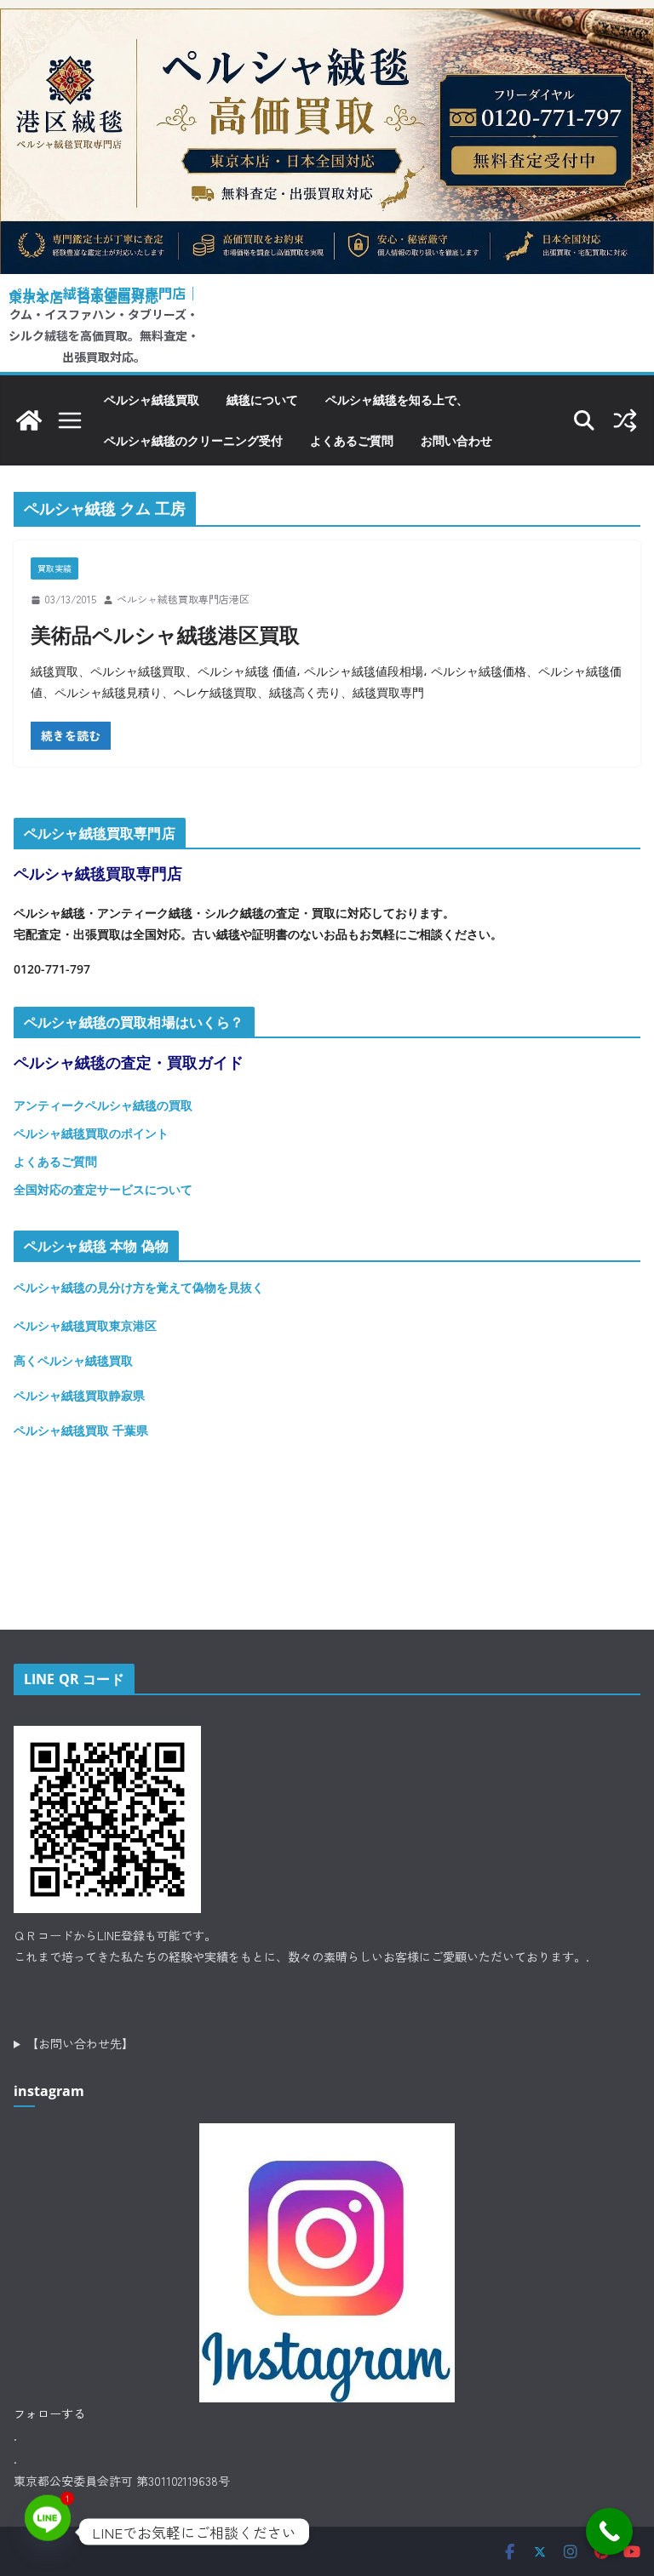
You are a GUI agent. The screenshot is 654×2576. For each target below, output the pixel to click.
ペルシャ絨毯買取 (152, 400)
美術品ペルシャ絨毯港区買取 (165, 634)
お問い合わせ (456, 440)
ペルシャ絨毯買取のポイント (91, 1133)
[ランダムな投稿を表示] (625, 420)
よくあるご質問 (352, 440)
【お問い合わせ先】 (80, 2043)
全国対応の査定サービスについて (103, 1189)
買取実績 (54, 568)
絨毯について (262, 400)
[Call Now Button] (609, 2531)
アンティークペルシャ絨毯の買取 (103, 1105)
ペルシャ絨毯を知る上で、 (397, 400)
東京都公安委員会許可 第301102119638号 (122, 2481)
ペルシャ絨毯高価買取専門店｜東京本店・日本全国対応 (104, 295)
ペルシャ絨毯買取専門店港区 (183, 599)
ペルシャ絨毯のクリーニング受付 (193, 440)
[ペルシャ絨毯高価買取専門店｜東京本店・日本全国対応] (327, 21)
